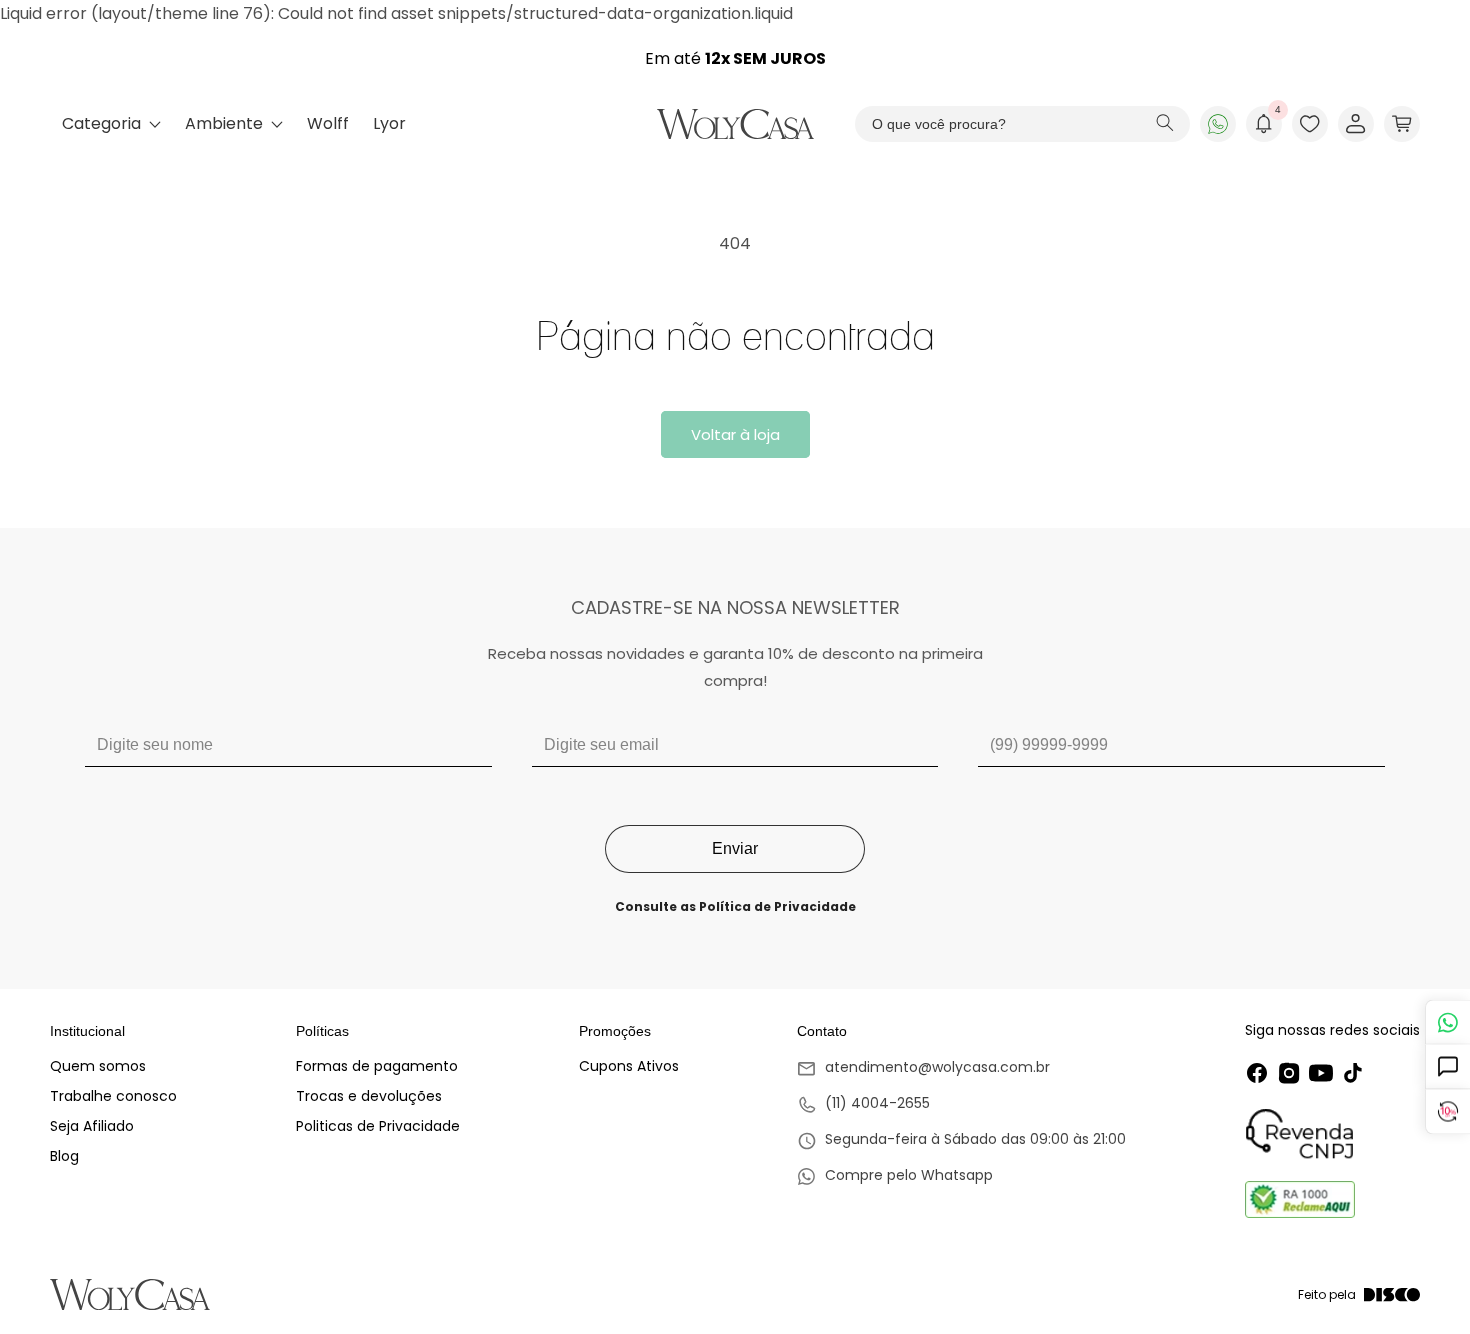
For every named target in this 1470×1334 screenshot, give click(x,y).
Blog (64, 1156)
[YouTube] (1321, 1073)
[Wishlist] (1310, 124)
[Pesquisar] (1165, 124)
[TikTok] (1353, 1073)
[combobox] (1022, 124)
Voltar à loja (735, 434)
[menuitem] (111, 124)
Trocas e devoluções (369, 1096)
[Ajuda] (1447, 1067)
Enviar (735, 848)
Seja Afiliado (92, 1126)
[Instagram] (1289, 1073)
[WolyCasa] (735, 124)
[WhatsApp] (1218, 124)
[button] (1402, 124)
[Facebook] (1257, 1073)
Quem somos (98, 1066)
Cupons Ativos (629, 1066)
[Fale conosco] (1447, 1022)
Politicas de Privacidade (378, 1126)
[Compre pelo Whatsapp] (961, 1177)
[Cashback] (1447, 1112)
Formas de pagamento (377, 1066)
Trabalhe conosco (113, 1096)
